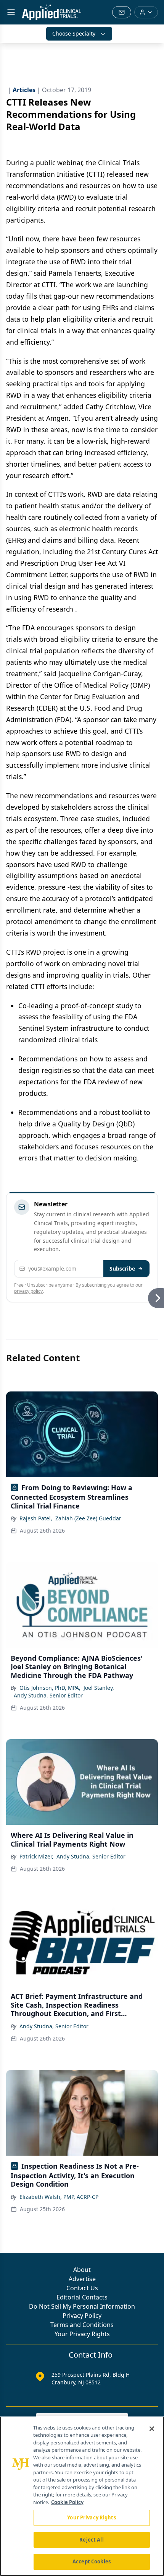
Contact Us (82, 2288)
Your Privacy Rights (82, 2334)
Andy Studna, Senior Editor (48, 1695)
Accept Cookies (92, 2561)
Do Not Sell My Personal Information (82, 2306)
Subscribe (122, 1268)
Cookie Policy (67, 2502)
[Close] (152, 2429)
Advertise (82, 2279)
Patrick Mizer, (36, 1856)
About (82, 2270)
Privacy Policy (82, 2316)
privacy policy (28, 1291)
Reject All (91, 2540)
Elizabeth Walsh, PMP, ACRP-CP (59, 2197)
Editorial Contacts (82, 2297)
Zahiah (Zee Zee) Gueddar (88, 1518)
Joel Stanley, (99, 1688)
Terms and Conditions (82, 2325)
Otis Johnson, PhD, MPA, (50, 1688)
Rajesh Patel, (36, 1518)
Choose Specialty (74, 33)
